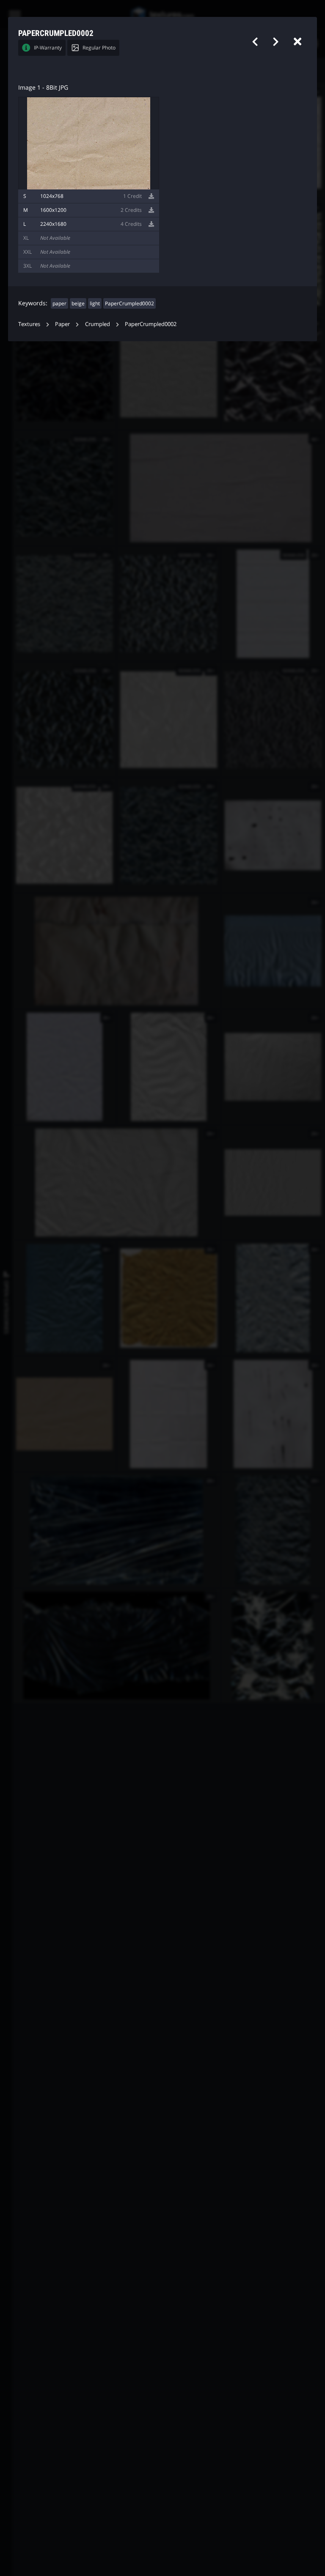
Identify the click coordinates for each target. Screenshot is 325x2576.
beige (78, 303)
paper (59, 303)
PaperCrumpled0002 (129, 303)
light (95, 303)
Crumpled (98, 324)
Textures (29, 324)
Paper (62, 324)
